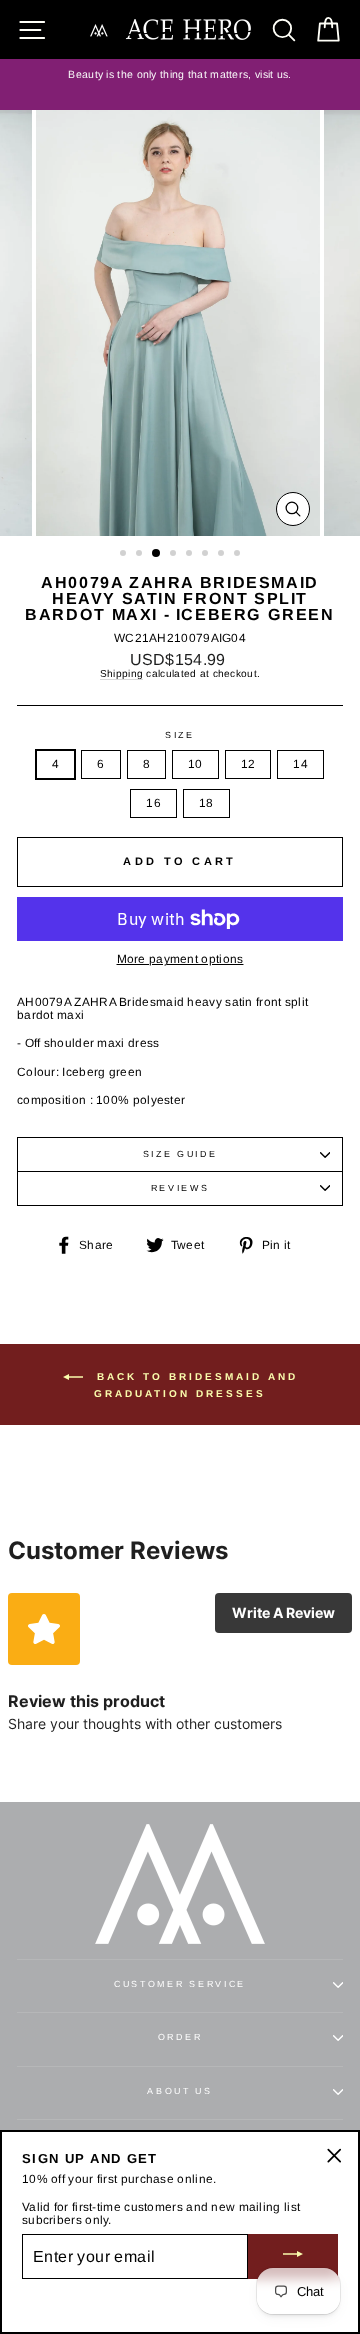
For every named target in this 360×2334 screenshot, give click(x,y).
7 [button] (223, 555)
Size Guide (180, 1154)
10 (195, 764)
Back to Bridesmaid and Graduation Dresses (194, 1385)
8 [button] (239, 555)
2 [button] (141, 555)
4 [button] (175, 555)
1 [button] (125, 555)
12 (248, 764)
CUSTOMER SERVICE (180, 1984)
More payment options (180, 959)
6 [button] (207, 555)
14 (300, 764)
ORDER (180, 2037)
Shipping (121, 673)
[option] (180, 75)
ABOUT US (179, 2091)
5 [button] (191, 555)
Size (180, 735)
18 (206, 803)
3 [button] (157, 554)
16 (153, 803)
